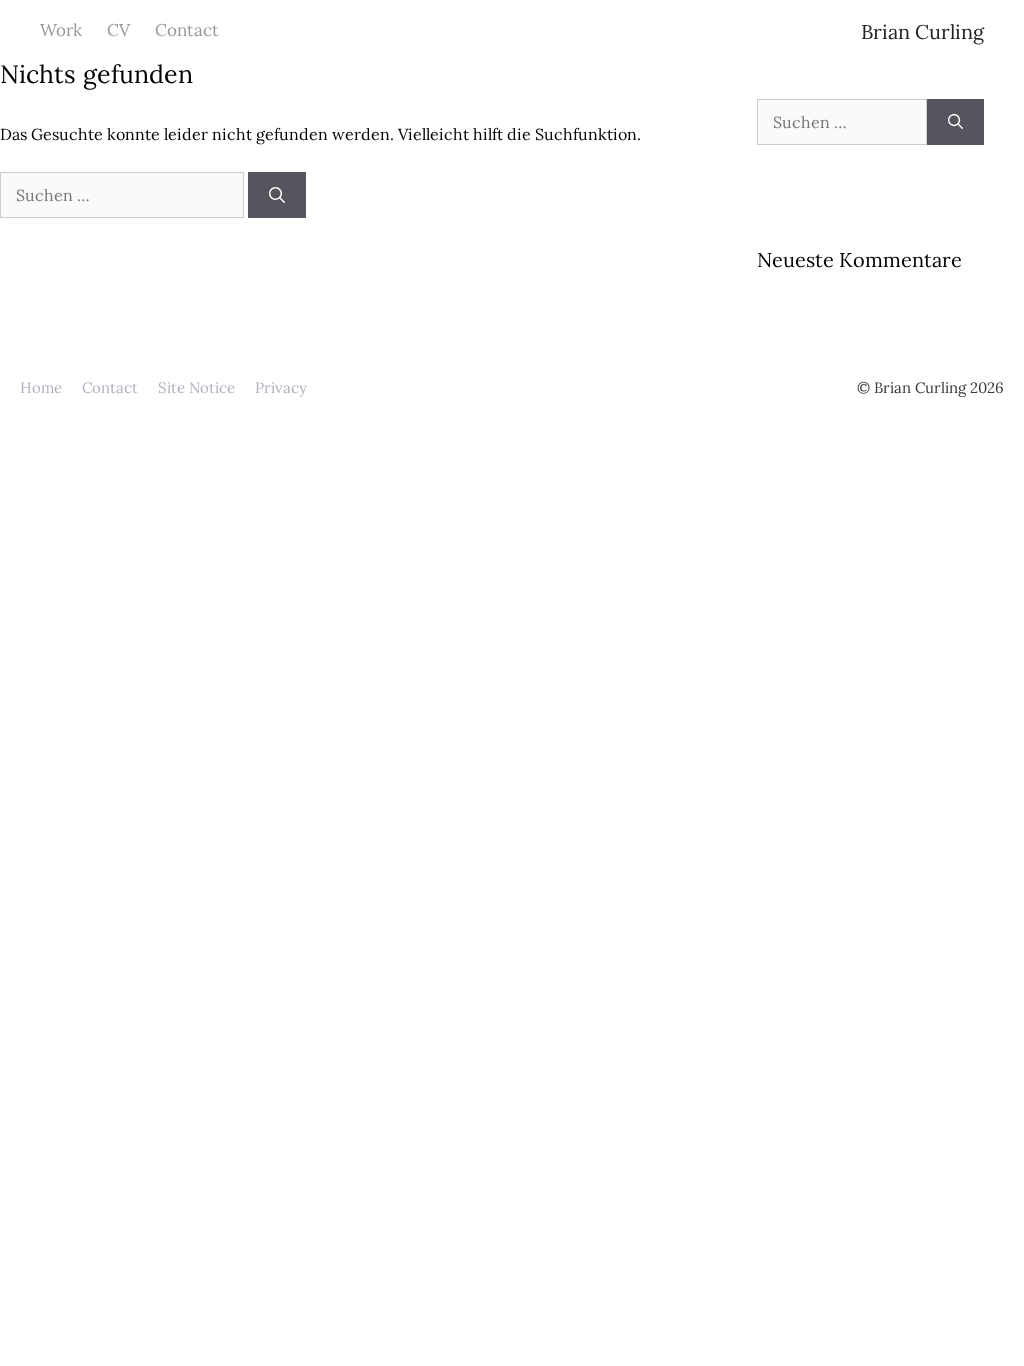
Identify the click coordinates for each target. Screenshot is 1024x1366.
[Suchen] (277, 195)
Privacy (281, 387)
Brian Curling (922, 31)
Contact (187, 30)
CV (118, 30)
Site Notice (196, 387)
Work (61, 30)
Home (41, 387)
